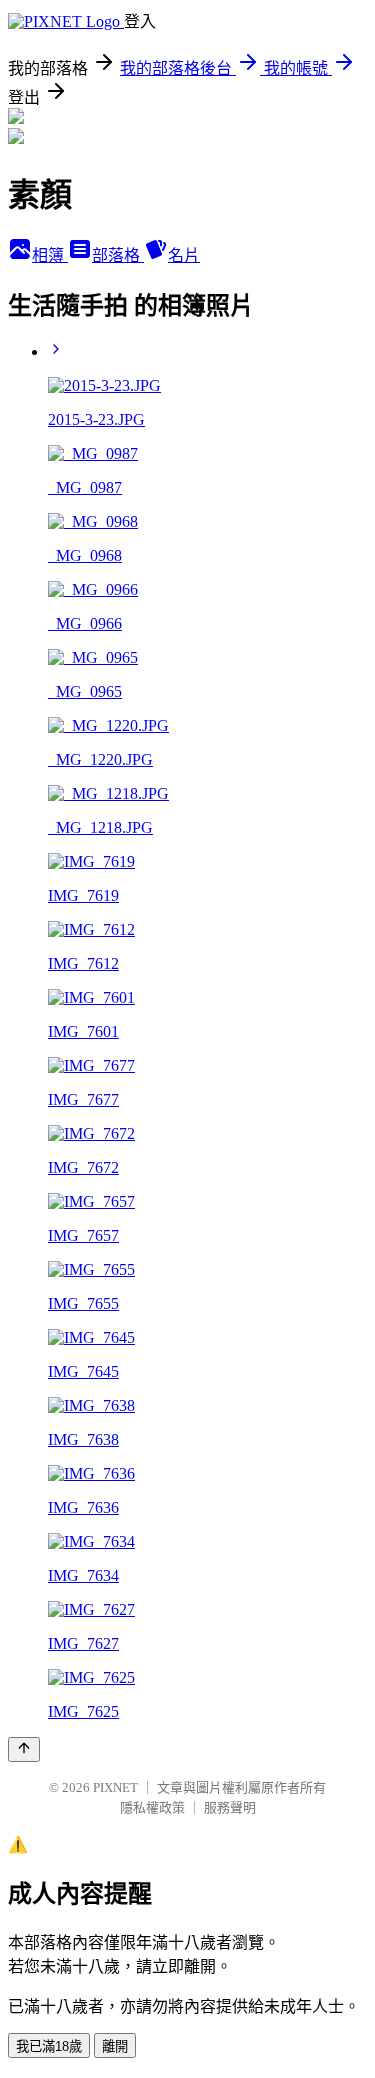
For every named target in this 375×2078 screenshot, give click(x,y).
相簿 (50, 255)
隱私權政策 (152, 1807)
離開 (115, 2046)
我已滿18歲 (49, 2046)
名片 (184, 255)
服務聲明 (230, 1807)
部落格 (118, 255)
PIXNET (115, 1787)
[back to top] (24, 1749)
